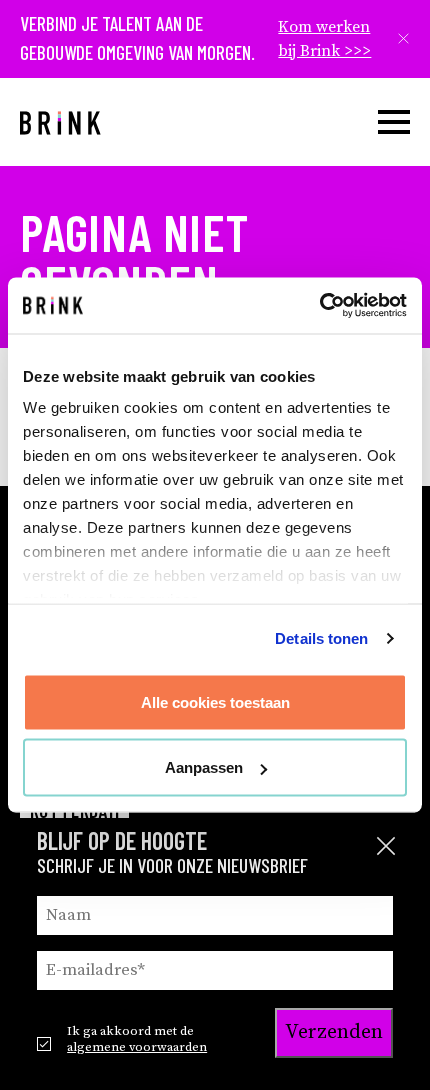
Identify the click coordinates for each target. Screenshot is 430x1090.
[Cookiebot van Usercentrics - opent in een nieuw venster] (319, 306)
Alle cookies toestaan (215, 701)
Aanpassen (204, 767)
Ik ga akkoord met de (137, 1039)
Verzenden (334, 1032)
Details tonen (321, 638)
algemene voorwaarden (137, 1047)
